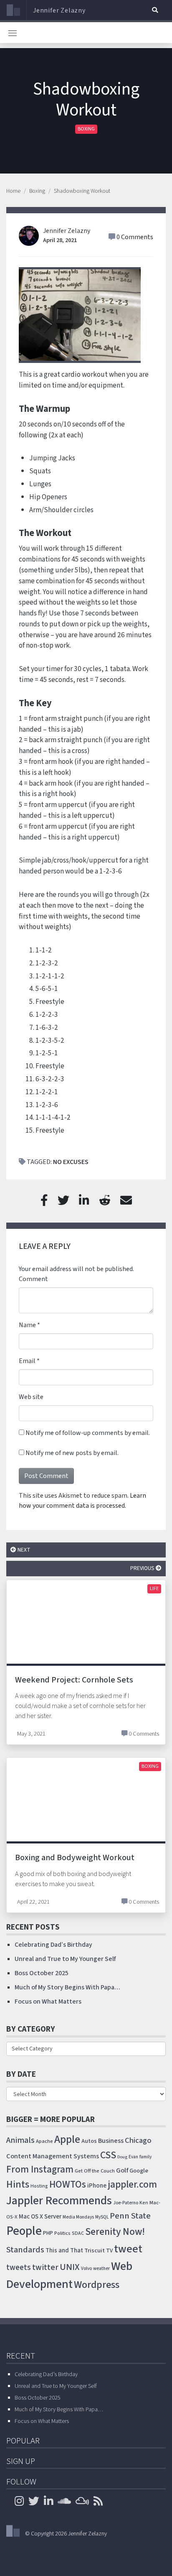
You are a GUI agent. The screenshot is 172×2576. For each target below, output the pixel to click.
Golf (122, 2170)
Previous (143, 1568)
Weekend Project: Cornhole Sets (74, 1680)
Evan (133, 2157)
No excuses (71, 1162)
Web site (31, 1397)
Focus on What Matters (48, 2002)
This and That (64, 2250)
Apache (44, 2141)
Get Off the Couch (95, 2171)
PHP (48, 2233)
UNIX (70, 2267)
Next (23, 1550)
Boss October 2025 (42, 1973)
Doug (122, 2157)
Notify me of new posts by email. (72, 1453)
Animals (20, 2140)
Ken (144, 2203)
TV (109, 2251)
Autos (89, 2141)
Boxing (86, 129)
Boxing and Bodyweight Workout (75, 1858)
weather (101, 2268)
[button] (155, 10)
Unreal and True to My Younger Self (65, 1959)
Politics (62, 2233)
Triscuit (95, 2250)
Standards (25, 2250)
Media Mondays (78, 2217)
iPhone (97, 2185)
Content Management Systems (53, 2156)
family (145, 2157)
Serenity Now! (115, 2232)
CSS (108, 2155)
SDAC (78, 2233)
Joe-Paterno (126, 2203)
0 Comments (135, 237)
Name (27, 1325)
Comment (33, 1279)
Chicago (138, 2140)
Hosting (39, 2186)
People (24, 2231)
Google (139, 2171)
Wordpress (97, 2285)
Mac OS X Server (40, 2217)
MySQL (102, 2217)
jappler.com (132, 2184)
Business (111, 2141)
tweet (128, 2249)
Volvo (86, 2268)
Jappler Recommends (59, 2201)
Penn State (130, 2216)
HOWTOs (68, 2184)
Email (27, 1361)
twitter (45, 2267)
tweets (19, 2268)
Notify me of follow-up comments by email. (88, 1433)
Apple (67, 2139)
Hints (18, 2184)
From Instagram (40, 2169)
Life (154, 1589)
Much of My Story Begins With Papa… (67, 1987)
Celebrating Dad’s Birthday (53, 1945)
